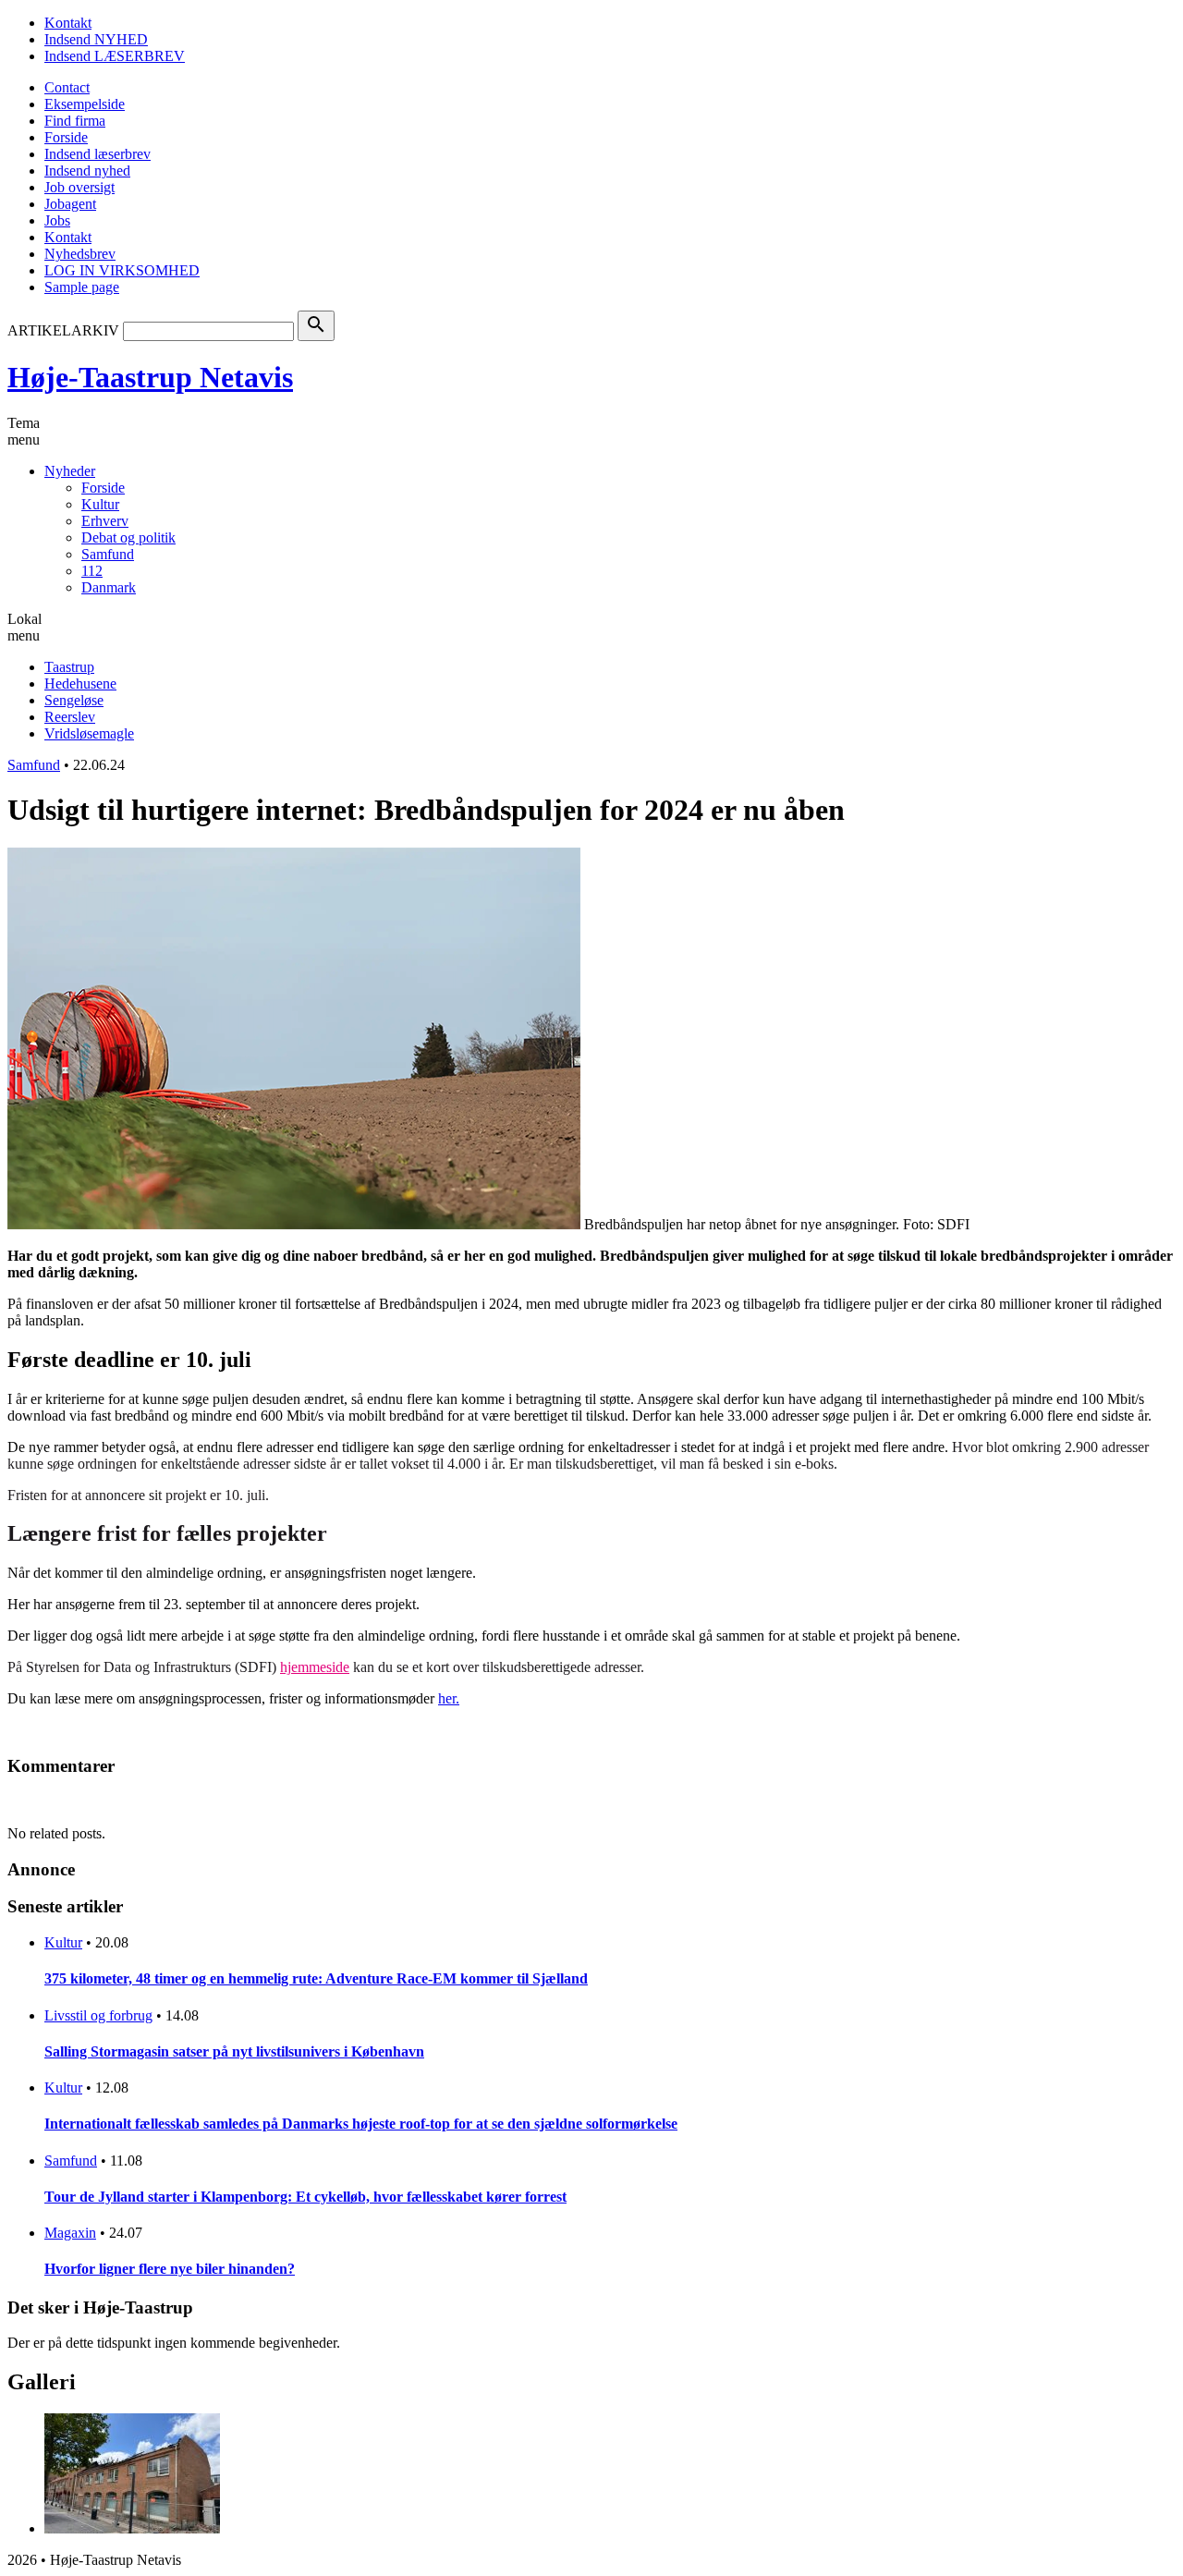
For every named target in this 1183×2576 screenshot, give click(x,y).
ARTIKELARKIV (63, 330)
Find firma (75, 121)
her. (449, 1698)
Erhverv (105, 521)
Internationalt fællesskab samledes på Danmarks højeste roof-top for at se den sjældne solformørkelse (361, 2124)
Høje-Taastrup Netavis (150, 377)
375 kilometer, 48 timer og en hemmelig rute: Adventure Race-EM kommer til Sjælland (316, 1978)
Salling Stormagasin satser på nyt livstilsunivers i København (234, 2051)
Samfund (108, 554)
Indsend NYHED (96, 39)
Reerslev (70, 717)
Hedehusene (80, 684)
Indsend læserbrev (98, 154)
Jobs (57, 220)
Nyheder (70, 471)
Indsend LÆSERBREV (115, 56)
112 (92, 571)
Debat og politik (128, 537)
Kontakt (68, 23)
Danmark (109, 587)
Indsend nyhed (87, 171)
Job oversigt (79, 187)
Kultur (100, 504)
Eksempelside (85, 104)
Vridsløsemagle (89, 733)
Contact (67, 87)
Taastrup (69, 667)
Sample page (82, 287)
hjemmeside (315, 1667)
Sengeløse (74, 700)
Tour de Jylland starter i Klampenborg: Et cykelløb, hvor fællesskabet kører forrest (305, 2197)
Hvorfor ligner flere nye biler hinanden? (170, 2269)
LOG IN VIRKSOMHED (122, 270)
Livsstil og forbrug (98, 2015)
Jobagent (70, 204)
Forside (66, 137)
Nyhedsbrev (80, 254)
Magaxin (70, 2233)
